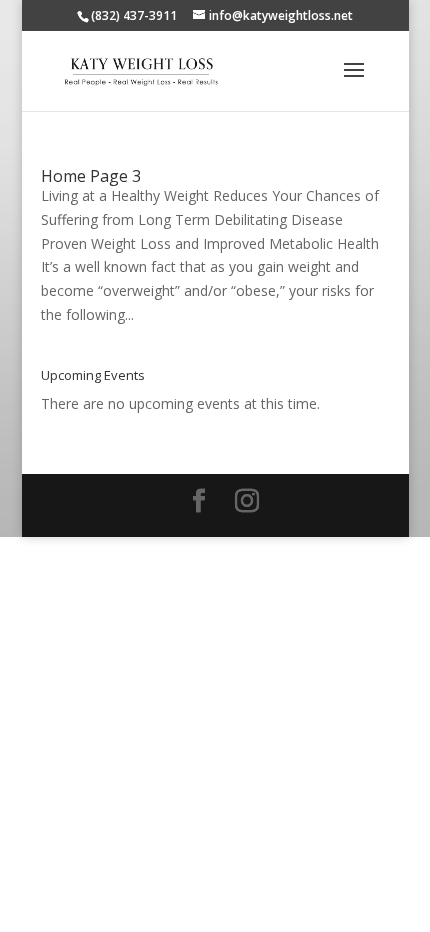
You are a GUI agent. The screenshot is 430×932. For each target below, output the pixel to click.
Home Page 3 (91, 176)
